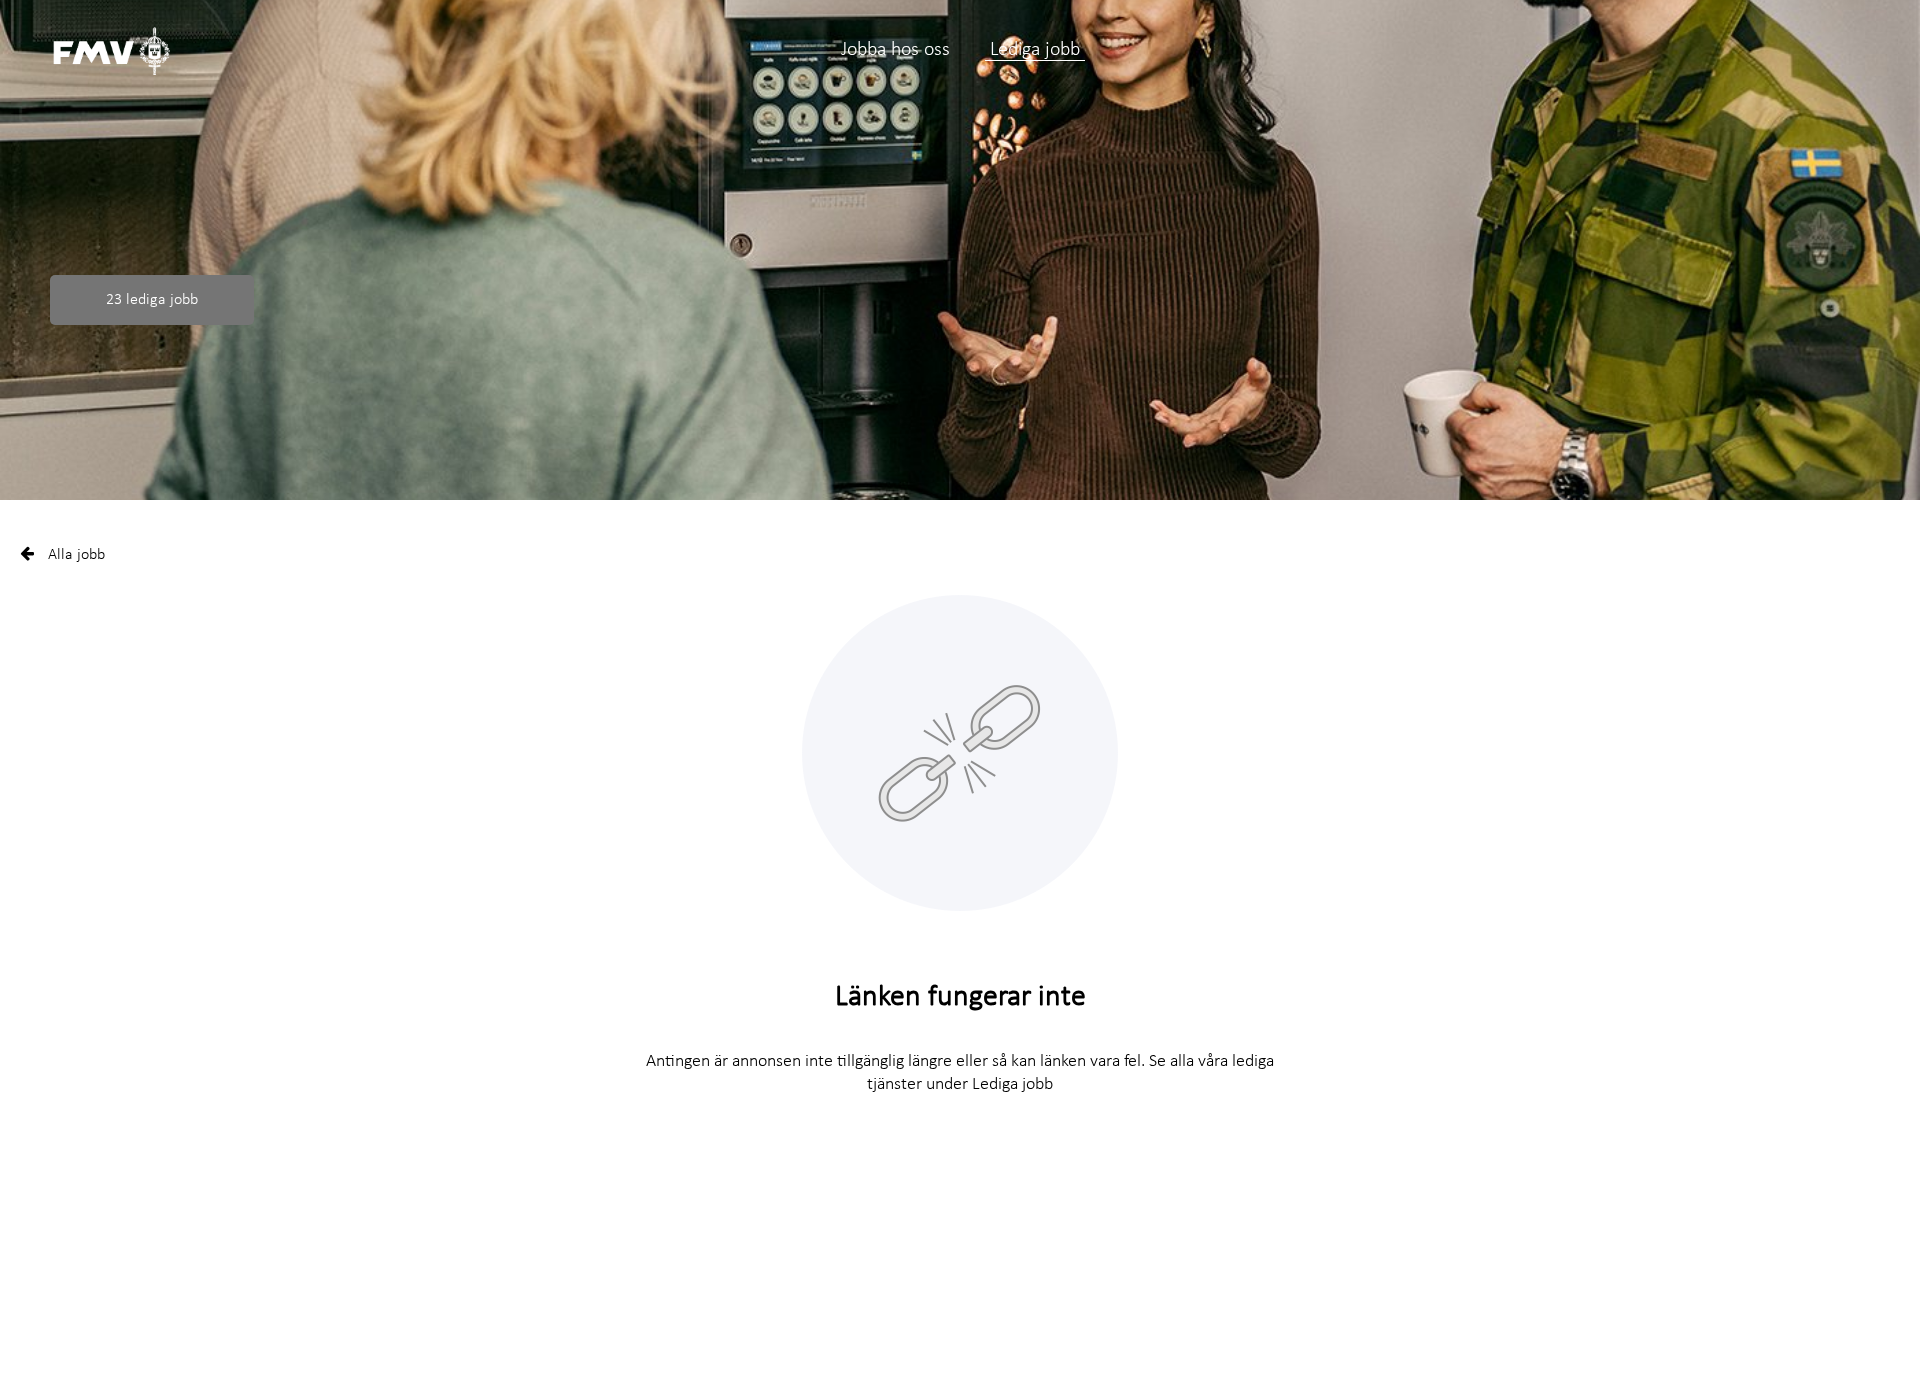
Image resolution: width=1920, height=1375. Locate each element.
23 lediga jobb (152, 300)
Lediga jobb (1035, 50)
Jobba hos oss (895, 50)
